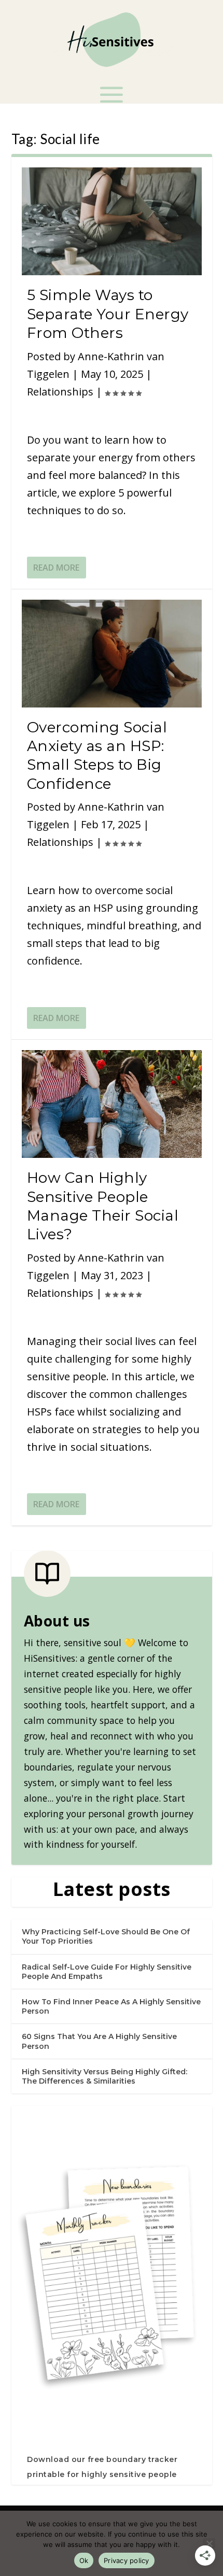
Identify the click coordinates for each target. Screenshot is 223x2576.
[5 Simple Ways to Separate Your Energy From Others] (112, 221)
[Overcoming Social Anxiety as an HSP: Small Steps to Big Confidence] (112, 654)
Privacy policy (127, 2560)
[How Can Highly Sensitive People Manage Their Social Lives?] (112, 1104)
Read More (56, 568)
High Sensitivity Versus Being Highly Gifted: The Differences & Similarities (104, 2076)
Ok (84, 2560)
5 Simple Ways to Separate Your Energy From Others (108, 314)
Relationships (60, 392)
